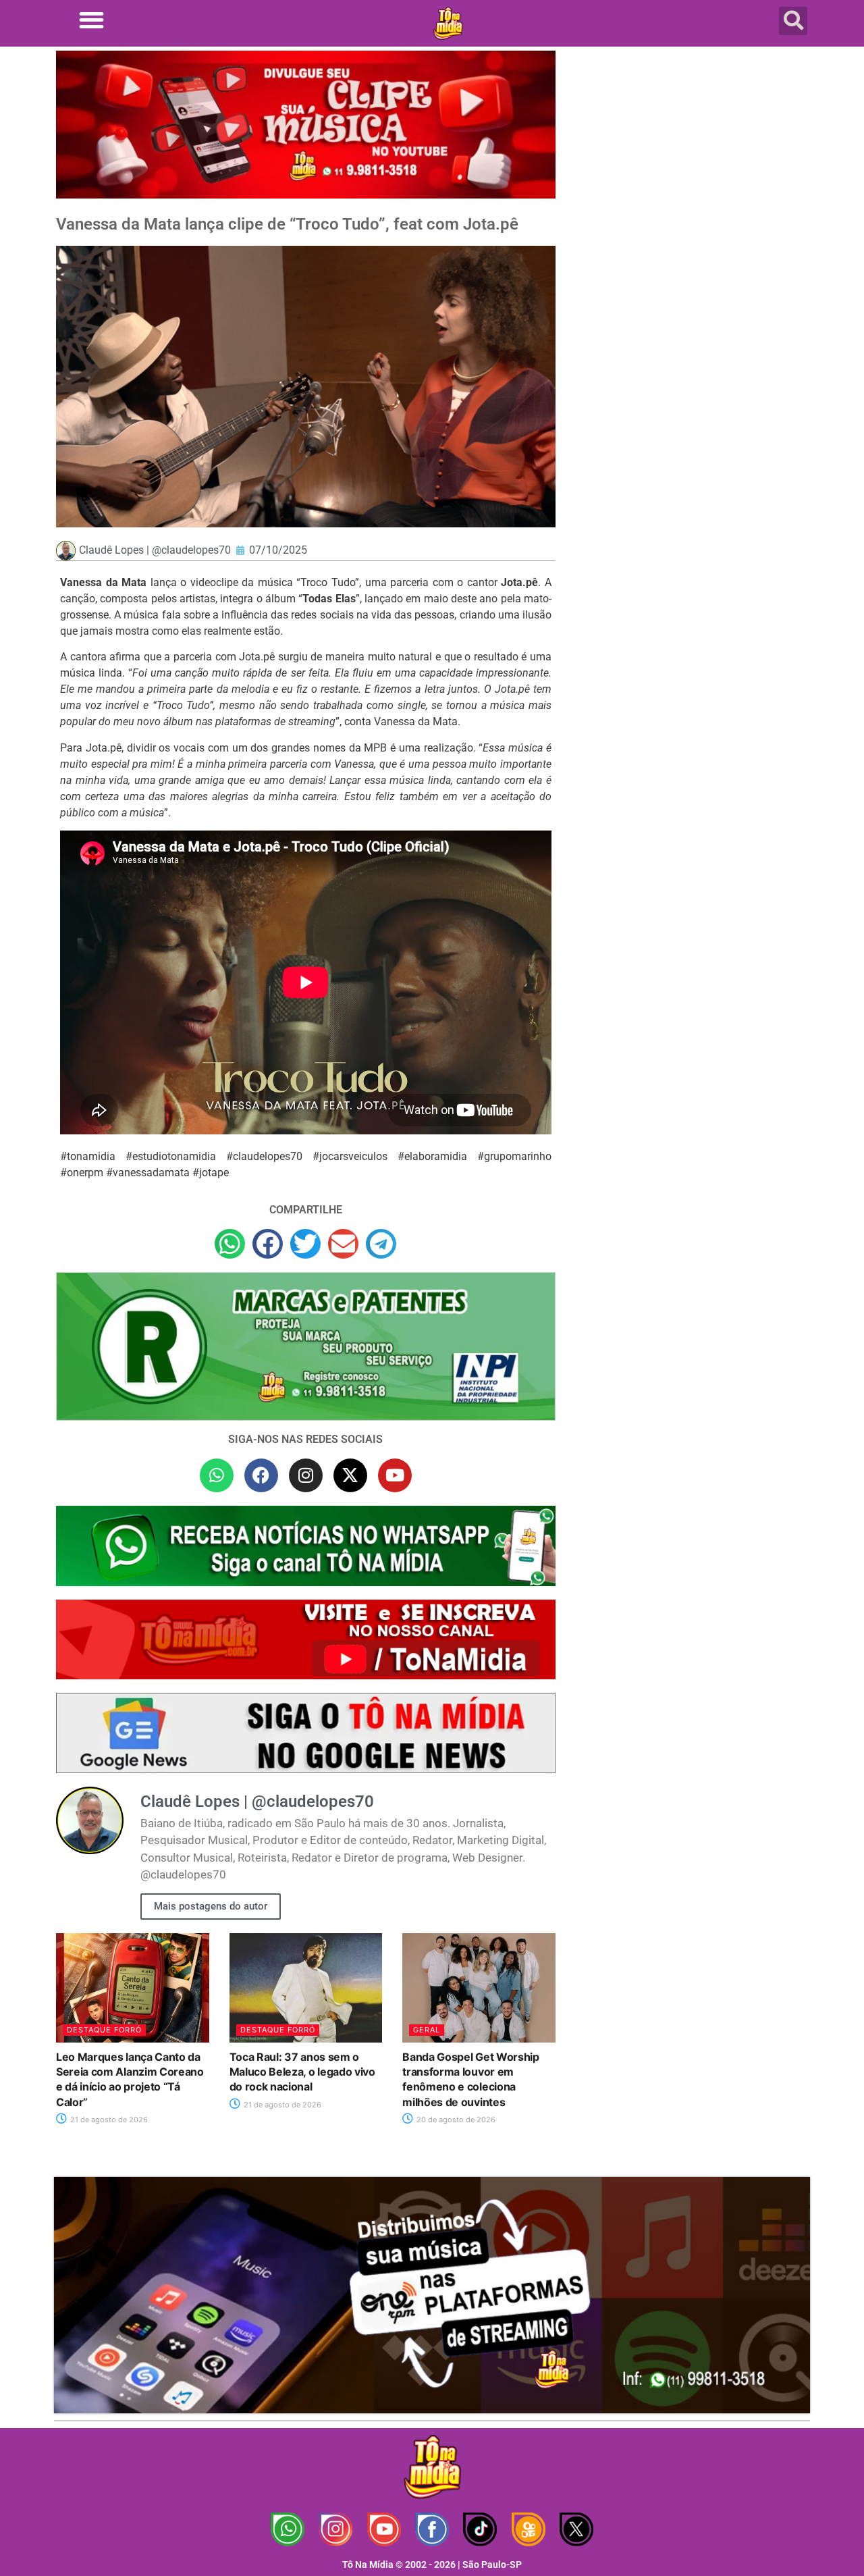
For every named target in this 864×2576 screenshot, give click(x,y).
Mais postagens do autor (211, 1906)
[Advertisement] (691, 159)
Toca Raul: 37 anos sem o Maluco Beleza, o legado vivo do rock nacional (302, 2072)
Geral (427, 2030)
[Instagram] (306, 1475)
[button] (91, 20)
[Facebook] (261, 1475)
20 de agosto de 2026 (455, 2120)
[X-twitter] (350, 1475)
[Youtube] (395, 1475)
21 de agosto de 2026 (108, 2120)
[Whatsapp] (217, 1475)
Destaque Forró (104, 2030)
